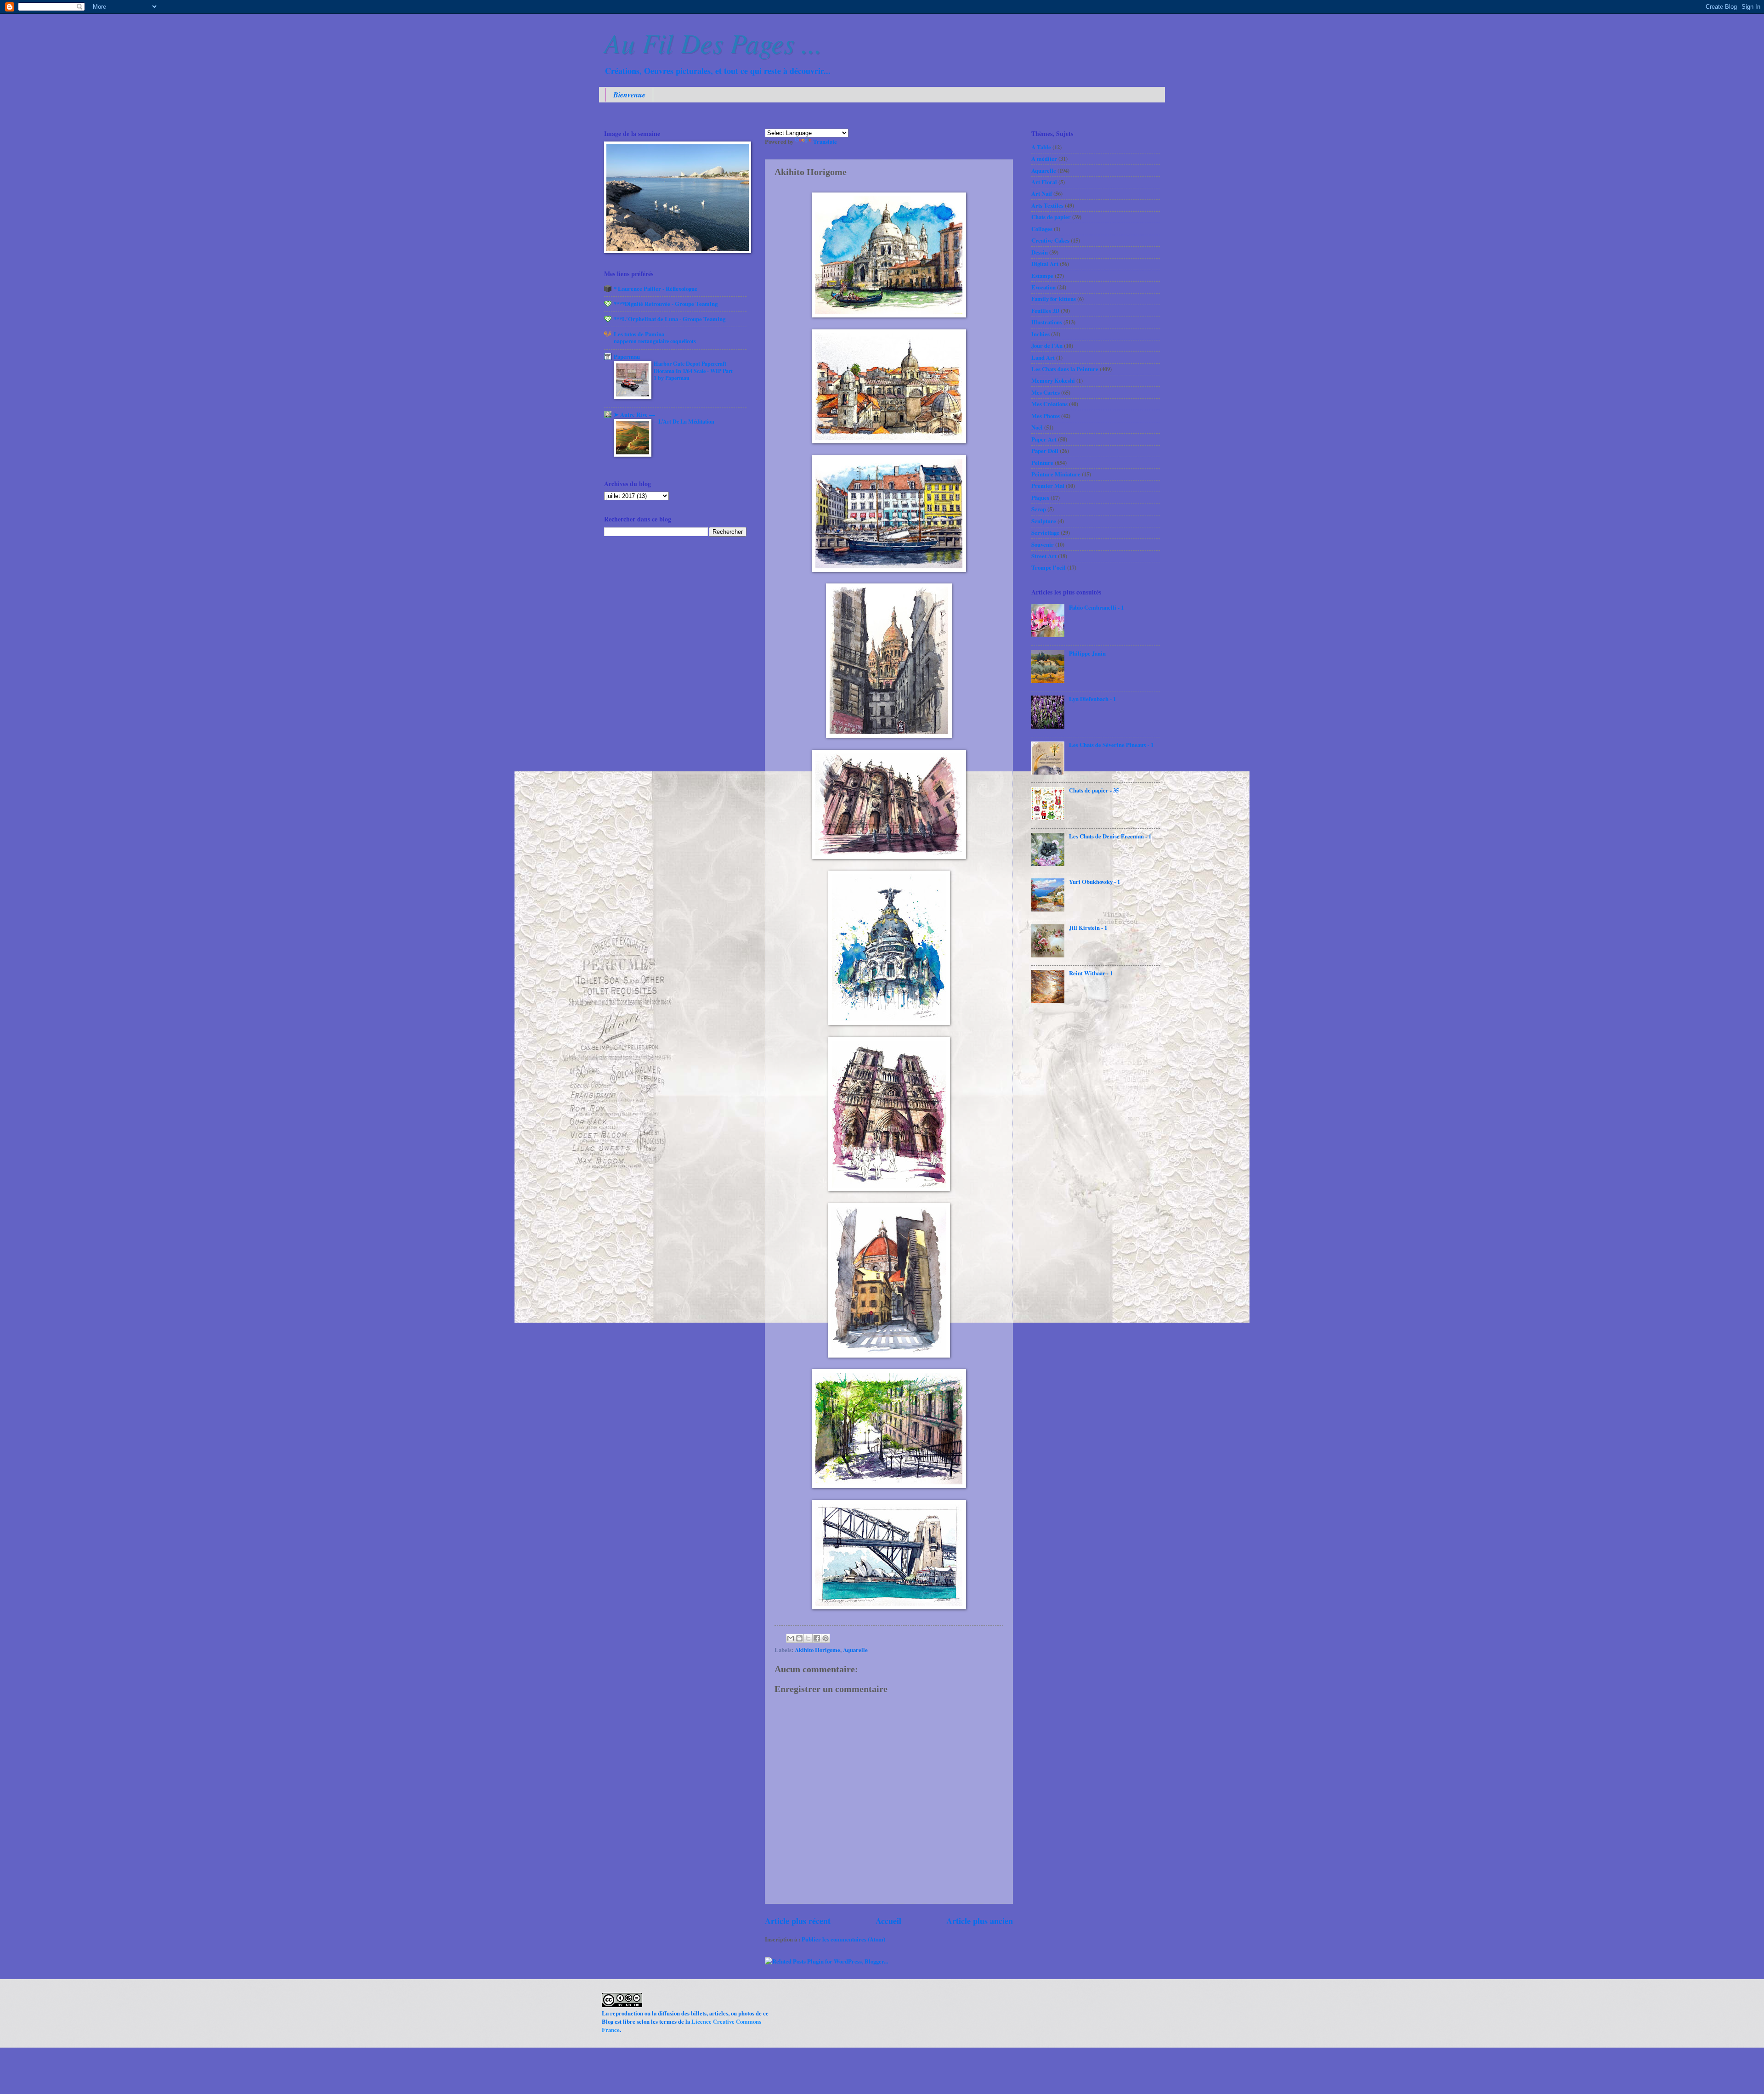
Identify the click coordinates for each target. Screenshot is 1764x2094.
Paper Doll (1045, 451)
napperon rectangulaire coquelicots (655, 341)
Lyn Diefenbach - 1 (1092, 699)
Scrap (1039, 509)
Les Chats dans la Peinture (1065, 369)
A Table (1041, 147)
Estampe (1042, 276)
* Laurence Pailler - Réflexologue (656, 289)
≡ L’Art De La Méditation (684, 421)
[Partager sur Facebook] (817, 1638)
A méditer (1044, 158)
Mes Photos (1046, 416)
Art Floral (1044, 182)
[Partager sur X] (808, 1638)
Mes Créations (1049, 404)
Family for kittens (1054, 299)
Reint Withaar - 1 (1091, 973)
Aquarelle (855, 1650)
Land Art (1043, 357)
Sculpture (1044, 521)
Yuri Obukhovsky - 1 (1094, 882)
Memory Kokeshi (1053, 380)
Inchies (1040, 334)
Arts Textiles (1047, 205)
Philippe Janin (1087, 653)
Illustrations (1047, 322)
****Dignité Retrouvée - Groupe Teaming (666, 304)
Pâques (1040, 498)
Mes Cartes (1046, 392)
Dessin (1040, 252)
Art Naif (1042, 193)
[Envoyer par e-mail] (791, 1638)
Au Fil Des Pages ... (713, 42)
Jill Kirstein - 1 (1088, 928)
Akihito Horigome (817, 1650)
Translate (825, 141)
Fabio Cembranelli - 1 (1096, 607)
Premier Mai (1048, 486)
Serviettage (1045, 532)
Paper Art (1044, 439)
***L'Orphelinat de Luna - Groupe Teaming (670, 319)
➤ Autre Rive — (634, 414)
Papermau (627, 357)
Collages (1042, 229)
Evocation (1043, 287)
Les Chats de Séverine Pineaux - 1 (1111, 745)
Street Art (1044, 556)
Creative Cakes (1050, 240)
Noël (1037, 427)
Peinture (1042, 463)
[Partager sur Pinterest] (825, 1638)
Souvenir (1043, 544)
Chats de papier (1051, 217)
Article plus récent (798, 1921)
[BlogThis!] (799, 1638)
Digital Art (1045, 264)
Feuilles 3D (1045, 311)
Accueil (888, 1921)
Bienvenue (629, 95)
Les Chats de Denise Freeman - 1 (1110, 836)
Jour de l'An (1047, 345)
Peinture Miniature (1056, 474)
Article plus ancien (980, 1921)
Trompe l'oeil (1049, 567)
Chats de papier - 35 (1094, 790)
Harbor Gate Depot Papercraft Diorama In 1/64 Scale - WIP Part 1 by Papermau (693, 371)
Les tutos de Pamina (639, 334)
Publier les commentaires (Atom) (843, 1939)
